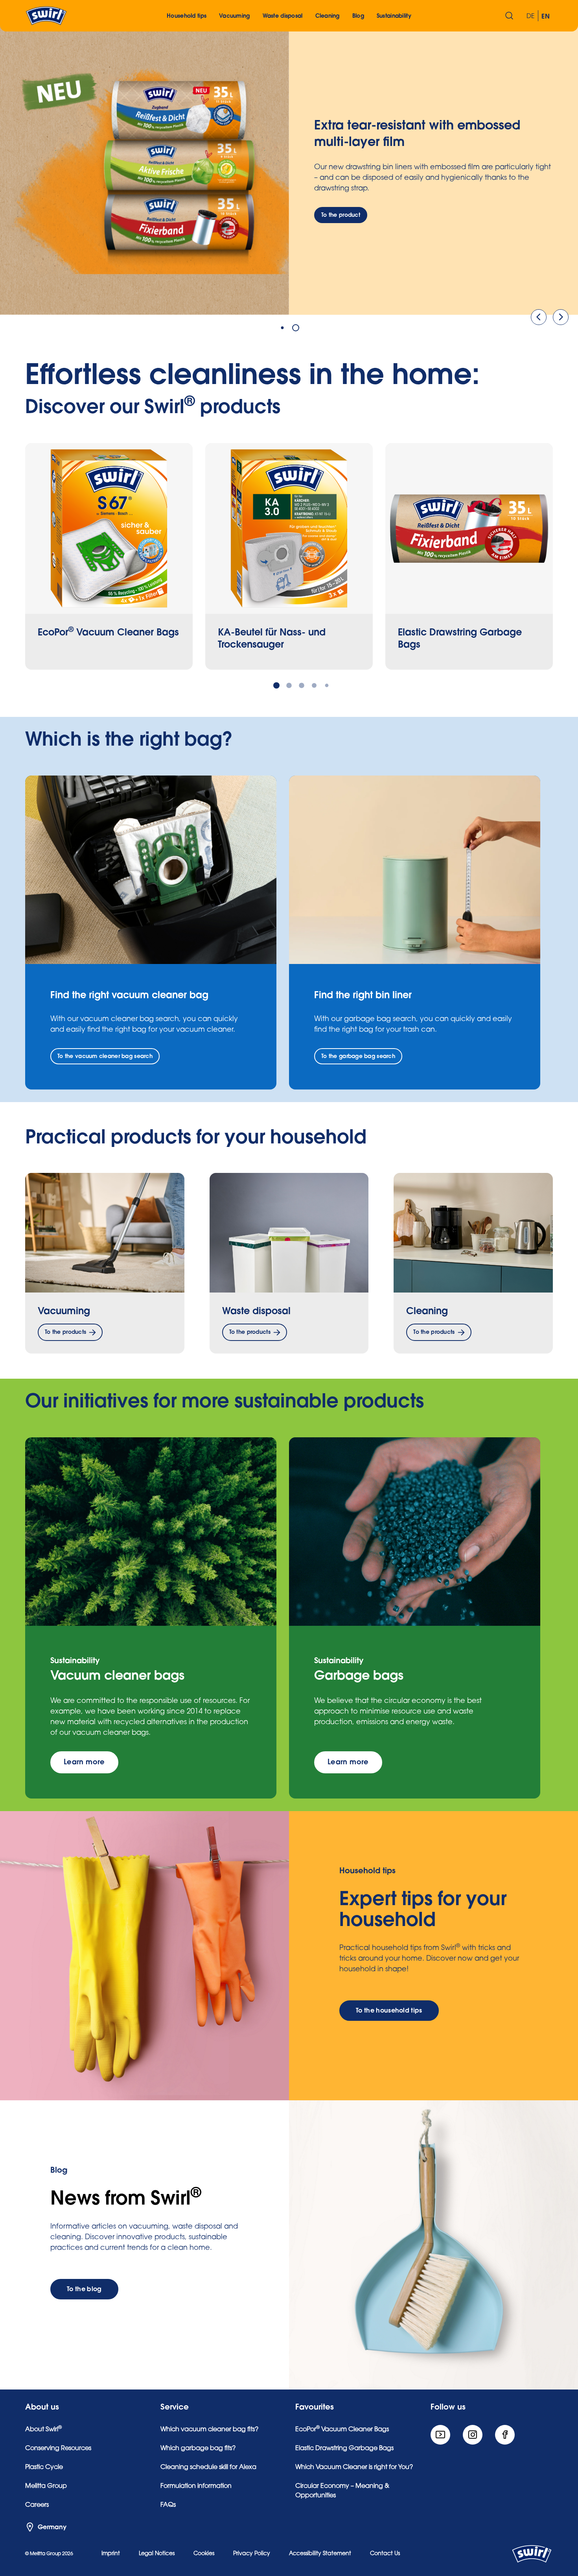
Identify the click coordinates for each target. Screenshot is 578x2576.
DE (531, 17)
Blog (358, 16)
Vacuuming (64, 1311)
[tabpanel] (289, 170)
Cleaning (427, 1311)
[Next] (561, 317)
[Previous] (539, 317)
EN (546, 17)
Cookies (204, 2554)
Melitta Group (46, 2486)
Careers (37, 2505)
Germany (52, 2527)
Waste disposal (256, 1311)
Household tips (187, 16)
